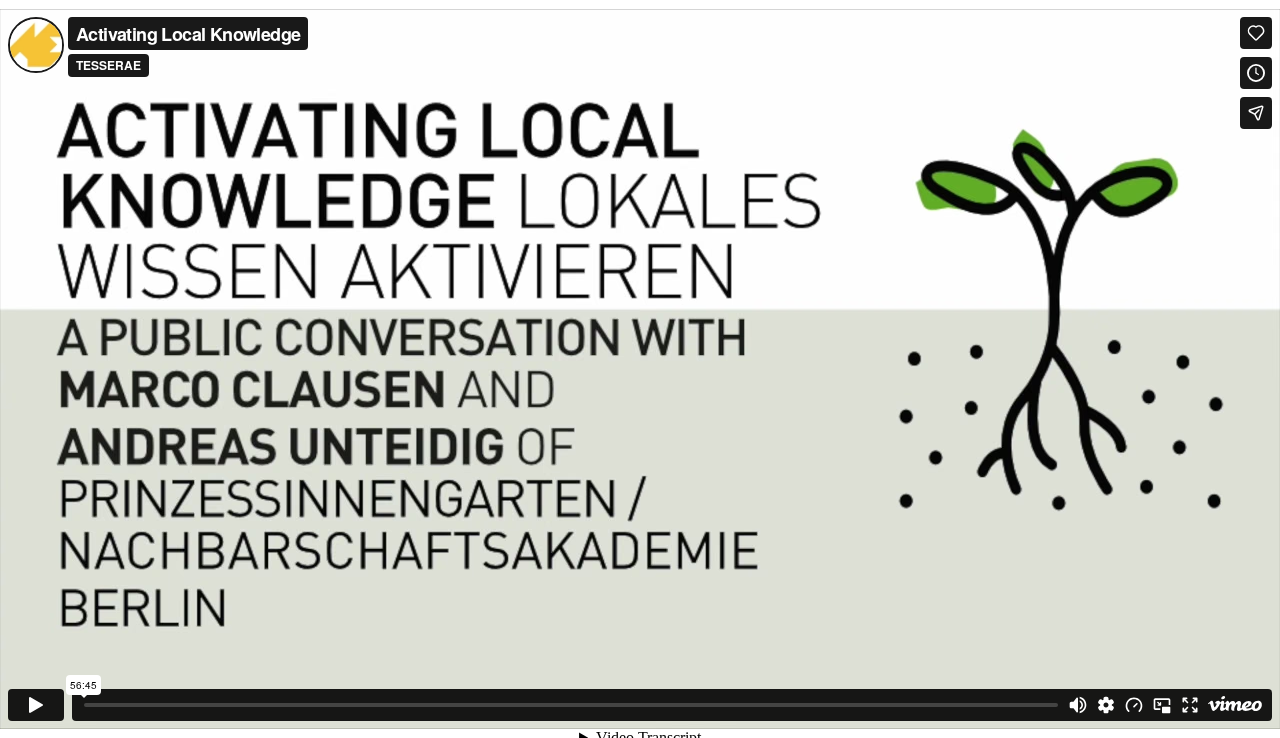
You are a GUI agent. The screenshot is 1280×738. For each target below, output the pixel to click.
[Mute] (1078, 705)
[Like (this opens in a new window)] (1256, 33)
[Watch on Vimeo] (1235, 705)
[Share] (1256, 113)
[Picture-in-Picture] (1162, 705)
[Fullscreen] (1190, 705)
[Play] (36, 705)
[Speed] (1134, 705)
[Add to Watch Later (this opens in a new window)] (1256, 73)
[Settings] (1106, 705)
